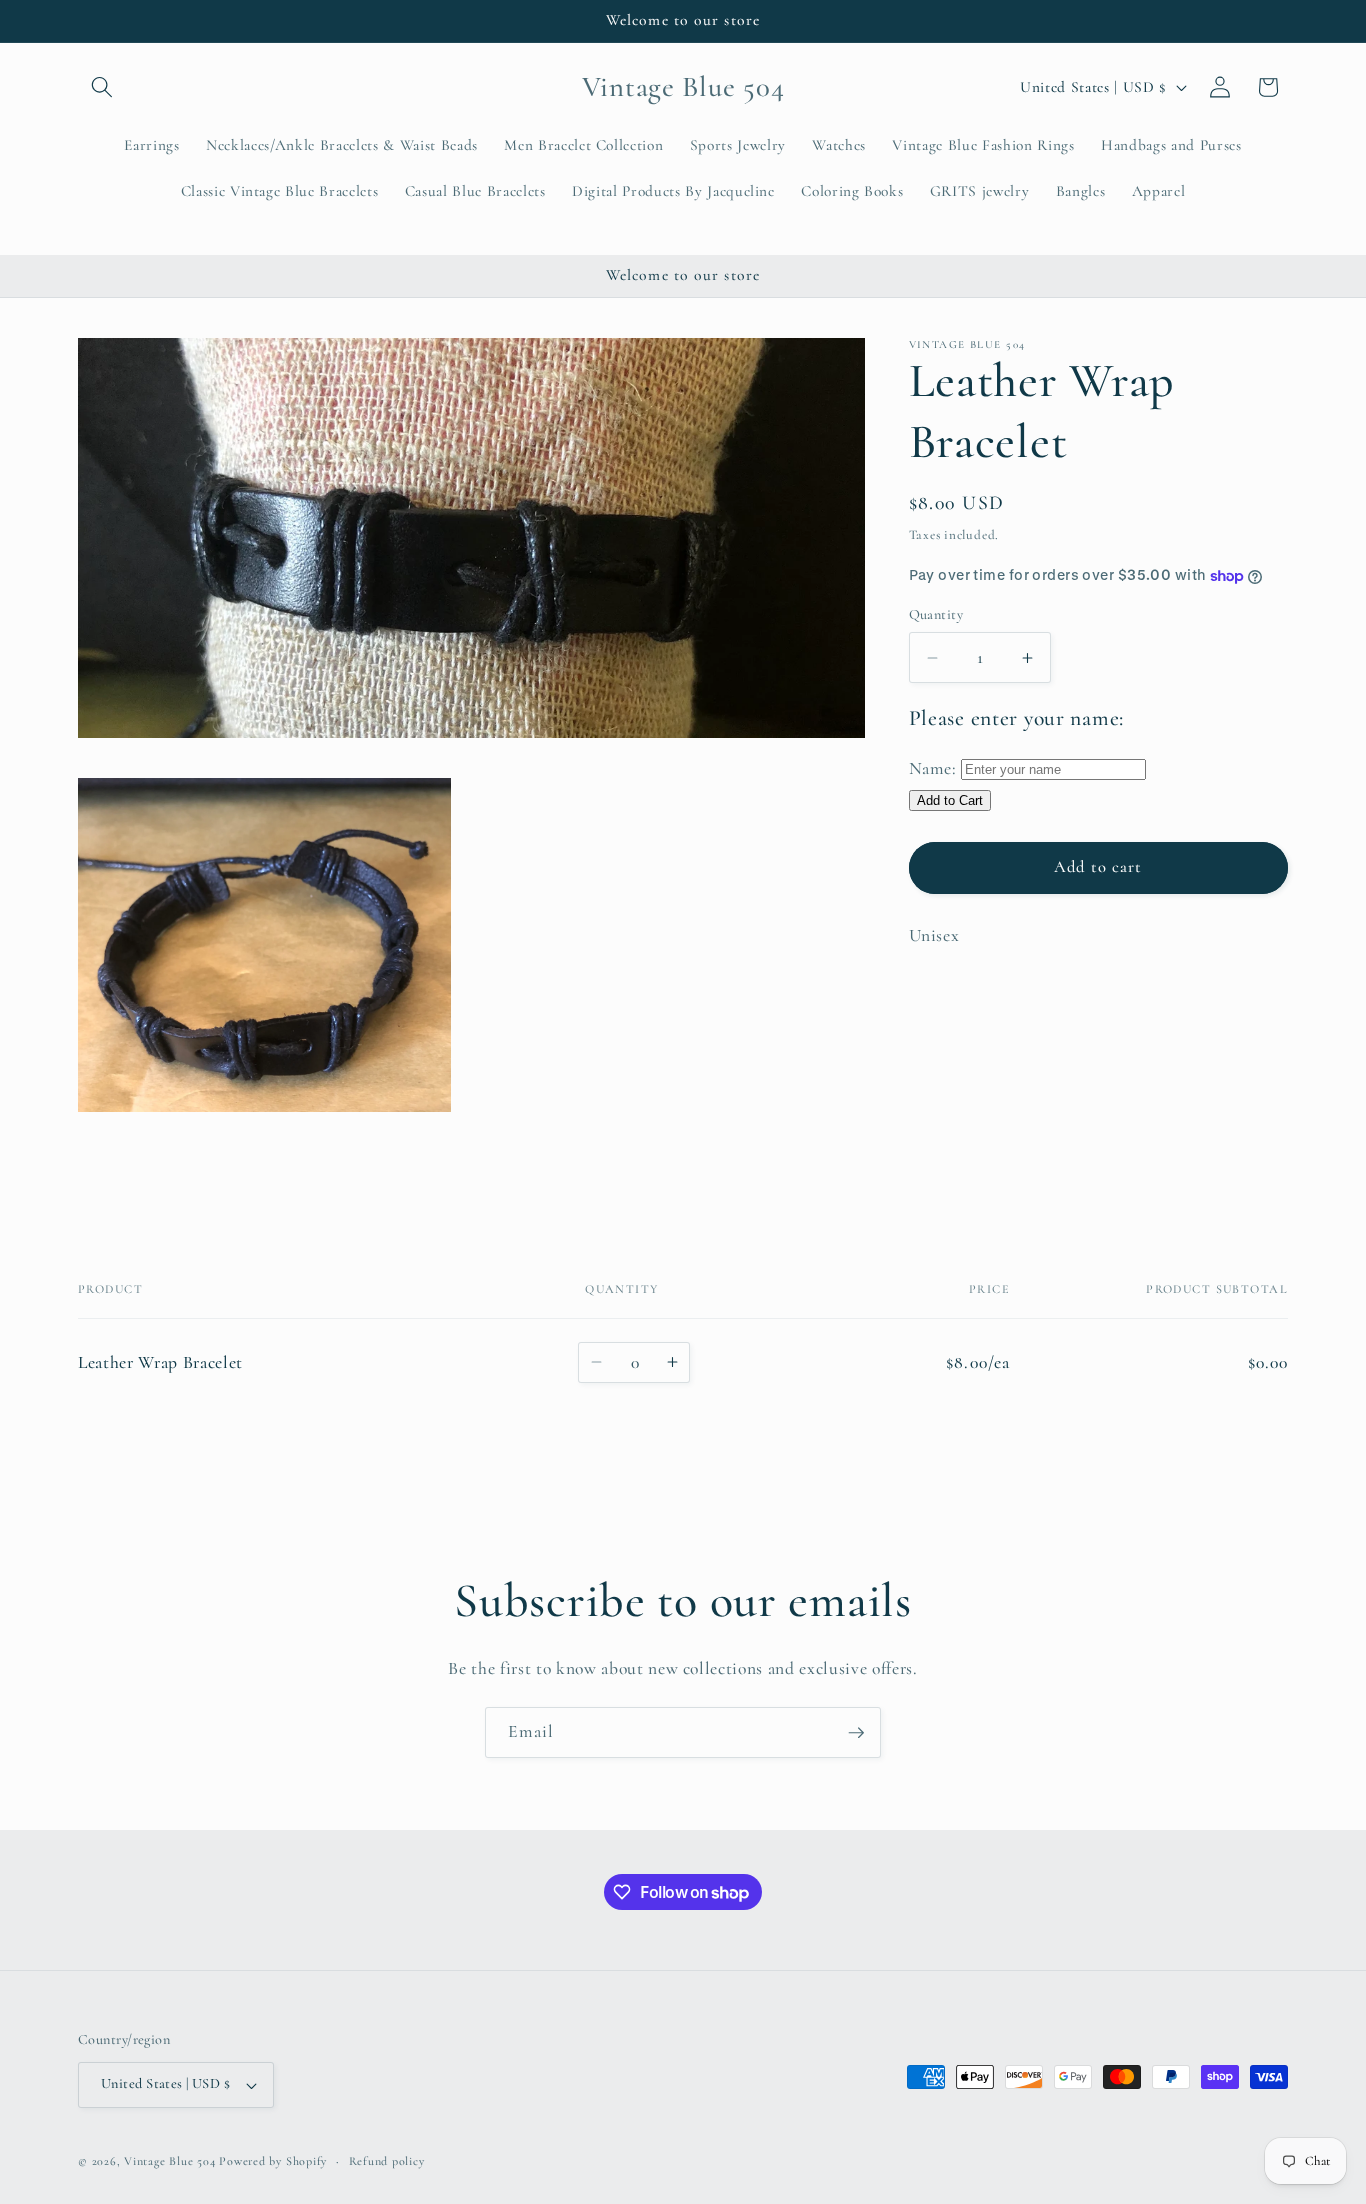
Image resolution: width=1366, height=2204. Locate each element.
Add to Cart (950, 800)
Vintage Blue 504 (169, 2161)
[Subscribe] (856, 1733)
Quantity (936, 614)
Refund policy (387, 2161)
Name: (933, 768)
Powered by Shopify (273, 2161)
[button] (102, 87)
